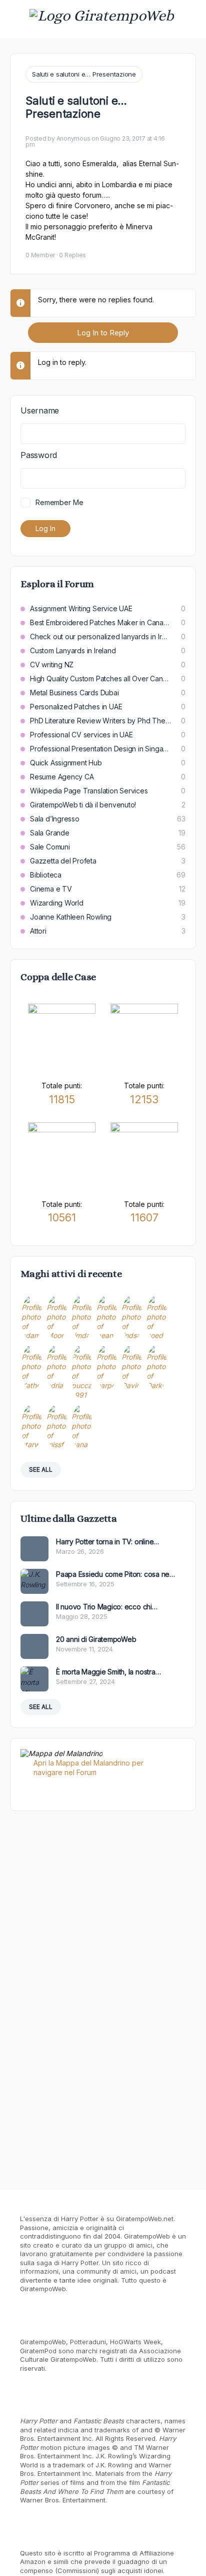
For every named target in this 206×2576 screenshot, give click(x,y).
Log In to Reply (103, 333)
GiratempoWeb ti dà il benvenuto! (83, 805)
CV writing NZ (52, 665)
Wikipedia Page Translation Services (89, 791)
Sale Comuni (50, 847)
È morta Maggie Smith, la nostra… (108, 1672)
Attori (38, 931)
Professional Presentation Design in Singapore (100, 749)
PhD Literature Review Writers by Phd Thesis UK (100, 721)
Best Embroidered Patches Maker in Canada (100, 622)
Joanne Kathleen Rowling (71, 917)
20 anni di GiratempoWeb (96, 1639)
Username (40, 410)
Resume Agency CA (62, 777)
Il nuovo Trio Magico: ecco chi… (107, 1607)
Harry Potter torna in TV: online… (107, 1542)
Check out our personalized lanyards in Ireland (100, 636)
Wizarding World (57, 903)
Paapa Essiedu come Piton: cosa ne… (115, 1574)
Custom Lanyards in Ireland (73, 651)
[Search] (187, 19)
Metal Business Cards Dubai (74, 693)
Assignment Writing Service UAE (81, 608)
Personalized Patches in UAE (76, 707)
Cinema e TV (51, 889)
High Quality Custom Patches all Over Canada (100, 679)
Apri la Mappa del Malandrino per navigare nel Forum (88, 1768)
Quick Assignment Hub (66, 763)
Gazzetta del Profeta (63, 861)
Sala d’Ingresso (55, 819)
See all (41, 1469)
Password (39, 455)
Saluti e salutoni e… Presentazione (84, 74)
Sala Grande (50, 833)
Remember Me (59, 502)
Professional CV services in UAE (81, 735)
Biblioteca (46, 875)
